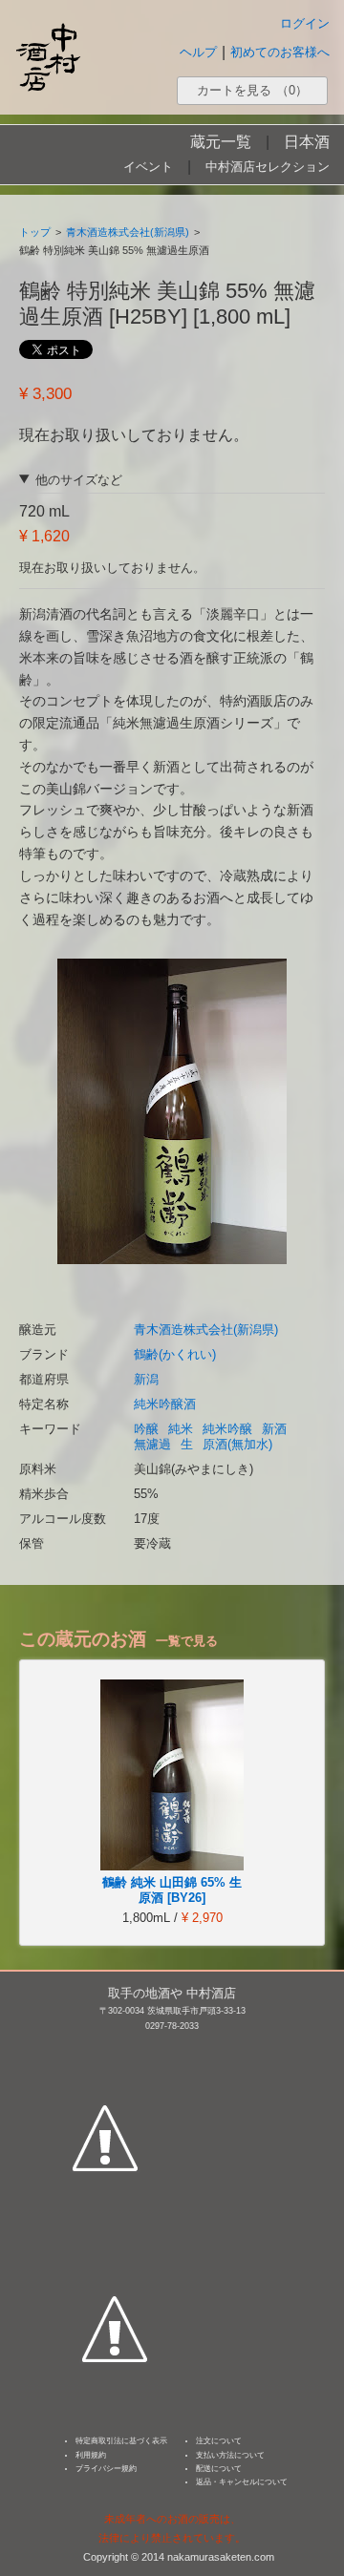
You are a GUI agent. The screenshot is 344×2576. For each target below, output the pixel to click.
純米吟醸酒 (165, 1404)
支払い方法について (230, 2455)
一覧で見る (187, 1641)
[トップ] (48, 57)
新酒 (274, 1429)
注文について (219, 2441)
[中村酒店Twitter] (115, 2240)
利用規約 (91, 2455)
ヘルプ (198, 52)
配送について (219, 2469)
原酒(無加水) (237, 1444)
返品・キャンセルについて (242, 2482)
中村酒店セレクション (268, 167)
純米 (181, 1429)
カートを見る (252, 90)
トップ (35, 232)
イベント (148, 167)
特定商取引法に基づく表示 (121, 2441)
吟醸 (146, 1429)
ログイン (305, 23)
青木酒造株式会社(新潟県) (128, 232)
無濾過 (152, 1444)
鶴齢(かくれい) (175, 1354)
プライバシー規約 (106, 2469)
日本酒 (307, 142)
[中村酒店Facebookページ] (105, 2049)
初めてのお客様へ (280, 52)
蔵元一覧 (221, 142)
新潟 (146, 1379)
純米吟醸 (227, 1429)
